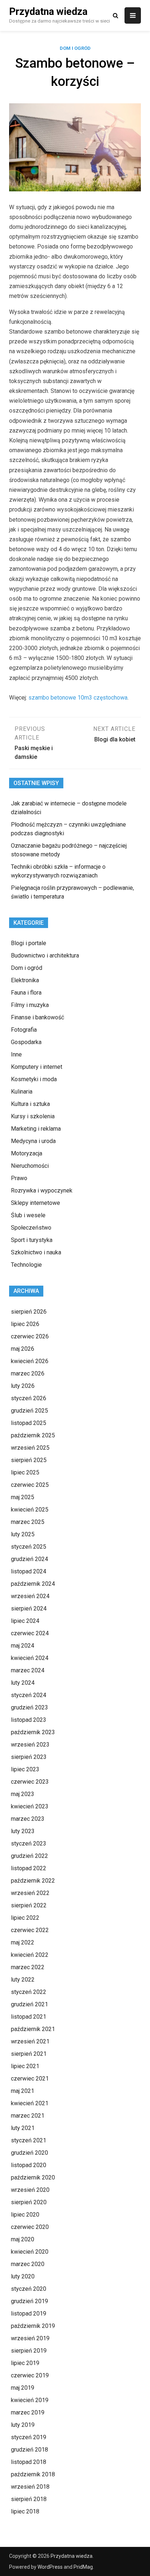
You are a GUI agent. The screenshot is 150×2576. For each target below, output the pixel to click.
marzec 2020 (28, 2264)
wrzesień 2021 (30, 2041)
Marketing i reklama (36, 1129)
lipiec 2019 (25, 2363)
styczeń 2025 (29, 1547)
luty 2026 (23, 1386)
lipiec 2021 (25, 2066)
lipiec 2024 (25, 1621)
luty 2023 (23, 1831)
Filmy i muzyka (30, 1005)
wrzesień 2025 (30, 1448)
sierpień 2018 (29, 2499)
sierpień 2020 (29, 2202)
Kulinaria (22, 1092)
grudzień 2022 (29, 1856)
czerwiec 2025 (30, 1485)
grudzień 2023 (29, 1707)
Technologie (26, 1265)
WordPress (50, 2567)
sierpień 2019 (29, 2351)
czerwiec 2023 (30, 1782)
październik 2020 (33, 2177)
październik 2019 (33, 2326)
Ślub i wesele (28, 1215)
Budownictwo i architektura (45, 955)
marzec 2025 (28, 1522)
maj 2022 (23, 1942)
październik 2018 (33, 2474)
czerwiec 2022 (30, 1930)
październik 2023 (33, 1732)
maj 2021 (23, 2091)
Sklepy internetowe (35, 1203)
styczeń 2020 (29, 2289)
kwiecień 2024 (30, 1658)
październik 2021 (33, 2029)
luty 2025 (23, 1534)
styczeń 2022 (29, 1992)
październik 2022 (33, 1881)
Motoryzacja (27, 1153)
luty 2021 (23, 2128)
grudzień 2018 (29, 2450)
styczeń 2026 (29, 1398)
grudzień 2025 (29, 1411)
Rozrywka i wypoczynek (42, 1191)
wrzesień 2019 (30, 2338)
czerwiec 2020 (30, 2227)
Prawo (19, 1178)
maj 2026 (23, 1349)
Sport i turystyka (32, 1240)
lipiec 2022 (25, 1918)
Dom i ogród (75, 48)
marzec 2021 (28, 2116)
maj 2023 (23, 1794)
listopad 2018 (29, 2462)
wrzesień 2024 (30, 1596)
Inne (16, 1054)
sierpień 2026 (29, 1312)
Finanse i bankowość (37, 1017)
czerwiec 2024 (30, 1633)
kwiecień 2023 (30, 1806)
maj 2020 (23, 2239)
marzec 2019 (28, 2412)
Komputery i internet (37, 1067)
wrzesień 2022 (30, 1893)
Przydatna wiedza (48, 12)
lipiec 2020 (25, 2215)
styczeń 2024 (29, 1695)
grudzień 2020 (29, 2153)
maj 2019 (23, 2388)
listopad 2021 (29, 2017)
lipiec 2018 (25, 2511)
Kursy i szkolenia (33, 1116)
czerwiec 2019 (30, 2375)
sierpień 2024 (29, 1608)
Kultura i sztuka (30, 1104)
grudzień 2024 (29, 1559)
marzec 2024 (28, 1670)
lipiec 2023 (25, 1769)
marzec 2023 (28, 1819)
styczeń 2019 (29, 2437)
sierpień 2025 (29, 1460)
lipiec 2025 (25, 1472)
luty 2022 (23, 1980)
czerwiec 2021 (30, 2079)
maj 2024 (23, 1646)
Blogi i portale (29, 943)
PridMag (83, 2567)
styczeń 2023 (29, 1844)
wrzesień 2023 (30, 1745)
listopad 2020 (29, 2165)
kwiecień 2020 (30, 2252)
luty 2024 (23, 1683)
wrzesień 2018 (30, 2487)
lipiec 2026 (25, 1324)
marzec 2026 (28, 1373)
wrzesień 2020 (30, 2190)
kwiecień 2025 (30, 1510)
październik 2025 (33, 1435)
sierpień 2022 (29, 1905)
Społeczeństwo (31, 1228)
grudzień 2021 (29, 2004)
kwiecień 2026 (30, 1361)
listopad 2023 (29, 1720)
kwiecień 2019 (30, 2400)
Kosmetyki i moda (34, 1079)
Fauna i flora (26, 993)
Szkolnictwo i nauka (36, 1252)
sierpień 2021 (29, 2054)
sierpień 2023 (29, 1757)
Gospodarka (26, 1042)
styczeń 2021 (29, 2140)
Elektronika (25, 980)
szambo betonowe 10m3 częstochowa (78, 698)
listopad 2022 (29, 1868)
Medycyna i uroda (33, 1141)
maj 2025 (23, 1497)
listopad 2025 (29, 1423)
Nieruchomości (30, 1166)
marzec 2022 (28, 1967)
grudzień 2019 (29, 2301)
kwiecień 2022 (30, 1955)
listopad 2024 (29, 1571)
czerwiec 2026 (30, 1336)
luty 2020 (23, 2276)
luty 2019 (23, 2425)
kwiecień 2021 (30, 2103)
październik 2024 (33, 1584)
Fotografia (24, 1030)
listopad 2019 (29, 2314)
